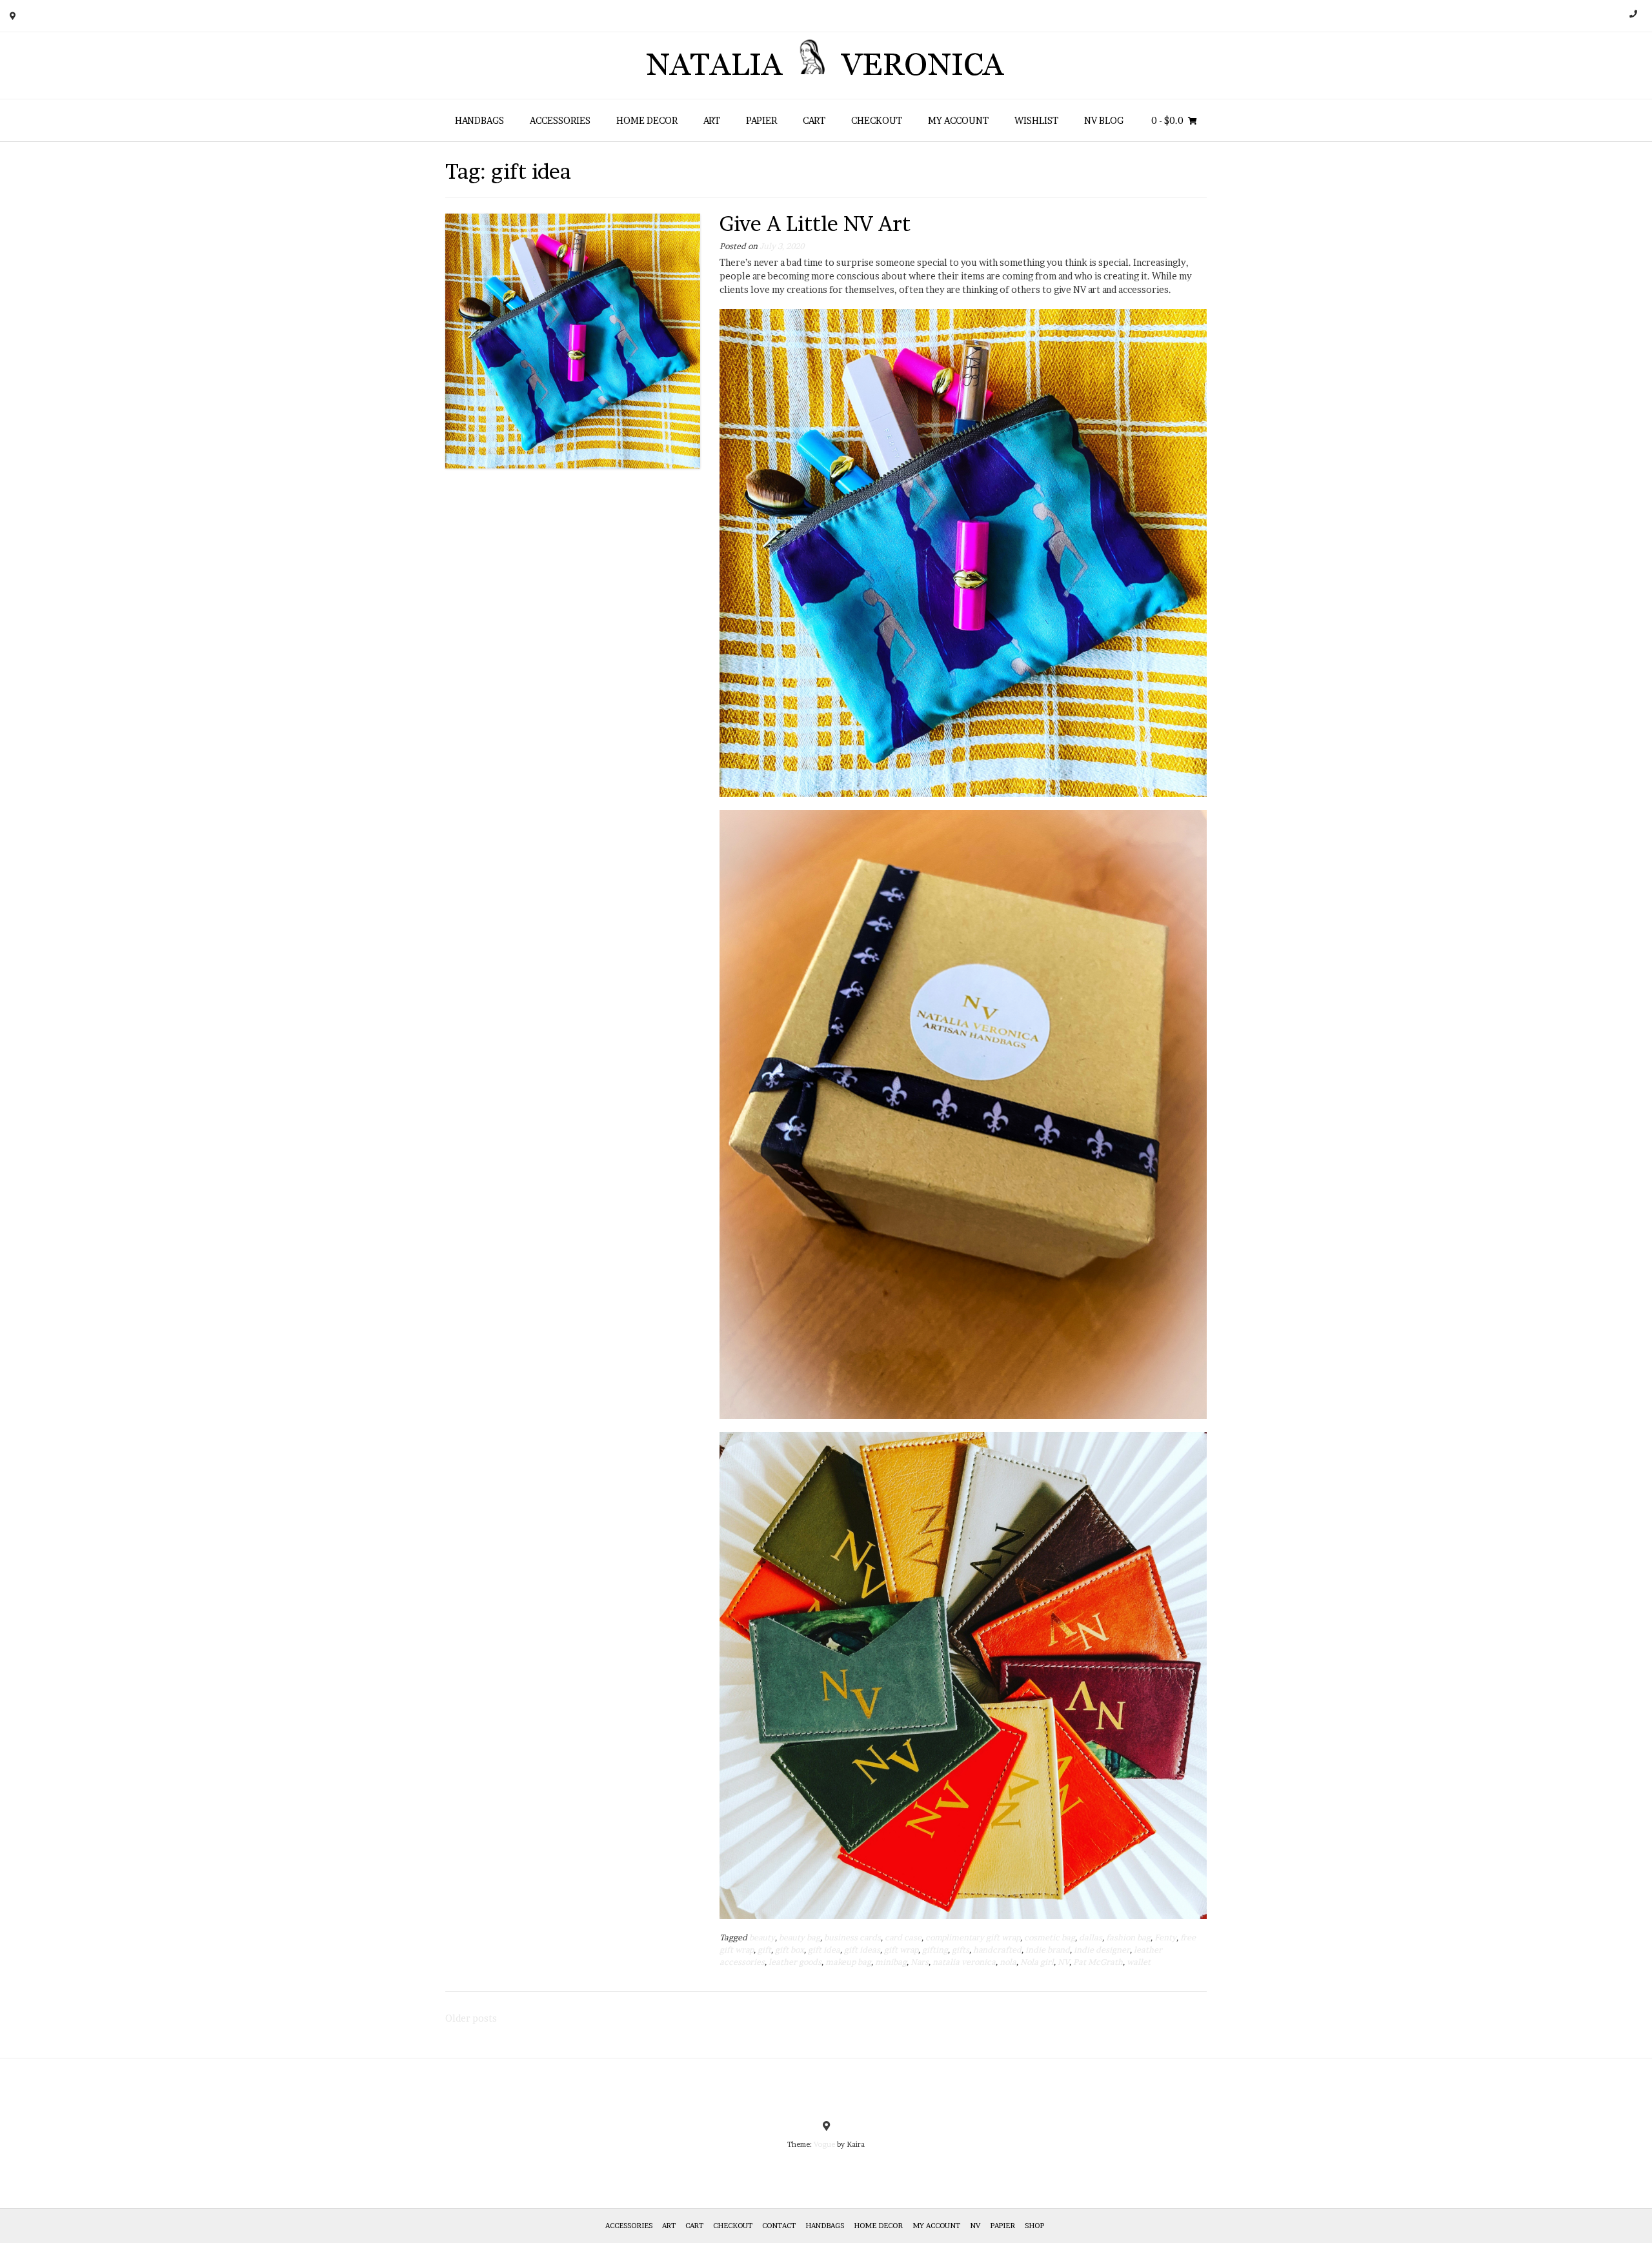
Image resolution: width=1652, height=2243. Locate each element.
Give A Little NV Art (815, 224)
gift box (790, 1950)
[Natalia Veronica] (826, 65)
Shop (1034, 2226)
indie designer (1102, 1950)
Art (712, 120)
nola (1008, 1962)
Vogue (824, 2144)
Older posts (471, 2018)
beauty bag (800, 1937)
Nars (920, 1962)
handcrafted (997, 1950)
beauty (762, 1937)
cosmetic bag (1050, 1937)
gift (764, 1950)
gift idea (824, 1950)
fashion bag (1128, 1937)
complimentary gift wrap (973, 1937)
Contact (779, 2226)
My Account (958, 120)
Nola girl (1037, 1962)
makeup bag (848, 1962)
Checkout (877, 120)
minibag (891, 1962)
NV (1063, 1962)
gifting (935, 1950)
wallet (1139, 1962)
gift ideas (862, 1950)
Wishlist (1036, 120)
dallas (1091, 1937)
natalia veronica (964, 1962)
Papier (761, 120)
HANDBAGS (479, 120)
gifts (961, 1950)
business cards (852, 1937)
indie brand (1048, 1950)
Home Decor (647, 120)
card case (903, 1937)
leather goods (795, 1962)
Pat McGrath (1098, 1962)
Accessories (560, 120)
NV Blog (1104, 120)
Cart (814, 120)
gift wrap (901, 1950)
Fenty (1165, 1937)
